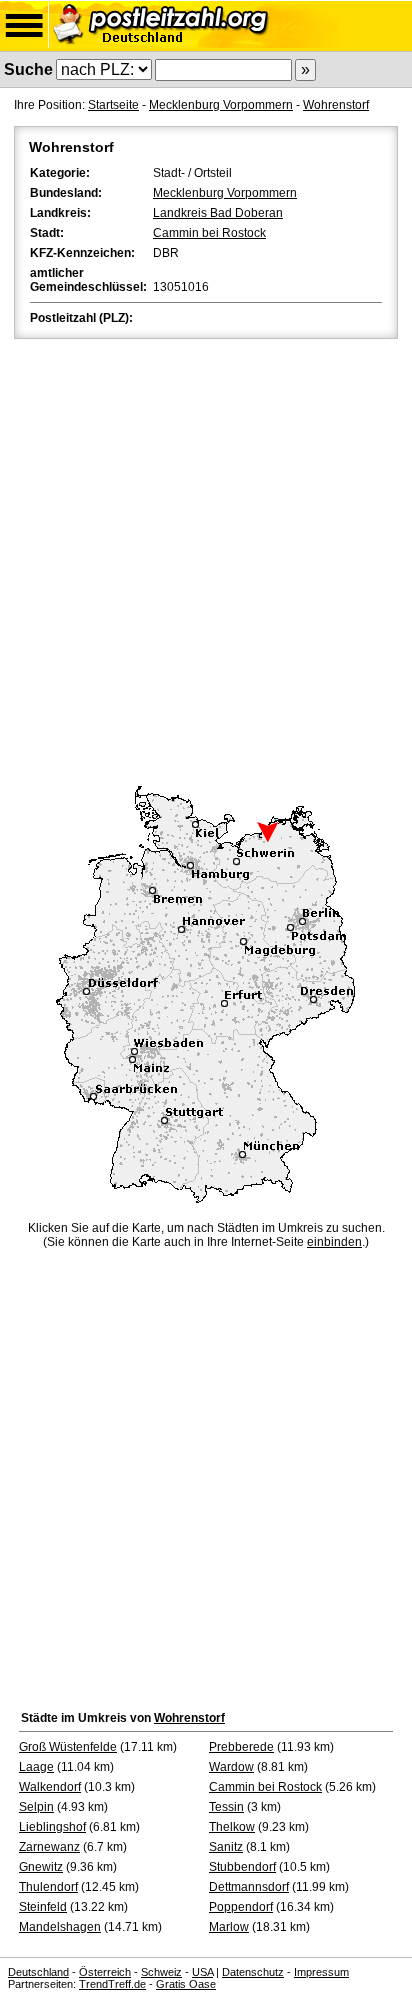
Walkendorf (50, 1787)
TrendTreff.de (112, 1984)
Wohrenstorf (336, 105)
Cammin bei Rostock (209, 233)
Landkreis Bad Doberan (218, 213)
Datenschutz (253, 1972)
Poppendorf (241, 1907)
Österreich (105, 1972)
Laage (36, 1767)
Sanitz (226, 1847)
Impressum (321, 1972)
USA (202, 1972)
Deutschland (38, 1972)
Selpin (36, 1807)
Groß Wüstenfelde (68, 1747)
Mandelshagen (60, 1927)
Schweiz (161, 1972)
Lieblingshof (52, 1827)
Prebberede (241, 1747)
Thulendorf (48, 1887)
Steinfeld (43, 1907)
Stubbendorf (242, 1867)
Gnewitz (41, 1867)
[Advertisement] (206, 559)
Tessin (226, 1807)
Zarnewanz (49, 1847)
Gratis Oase (186, 1984)
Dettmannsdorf (249, 1887)
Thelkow (232, 1827)
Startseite (113, 105)
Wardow (231, 1767)
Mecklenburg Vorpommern (221, 105)
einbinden (334, 1242)
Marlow (229, 1927)
